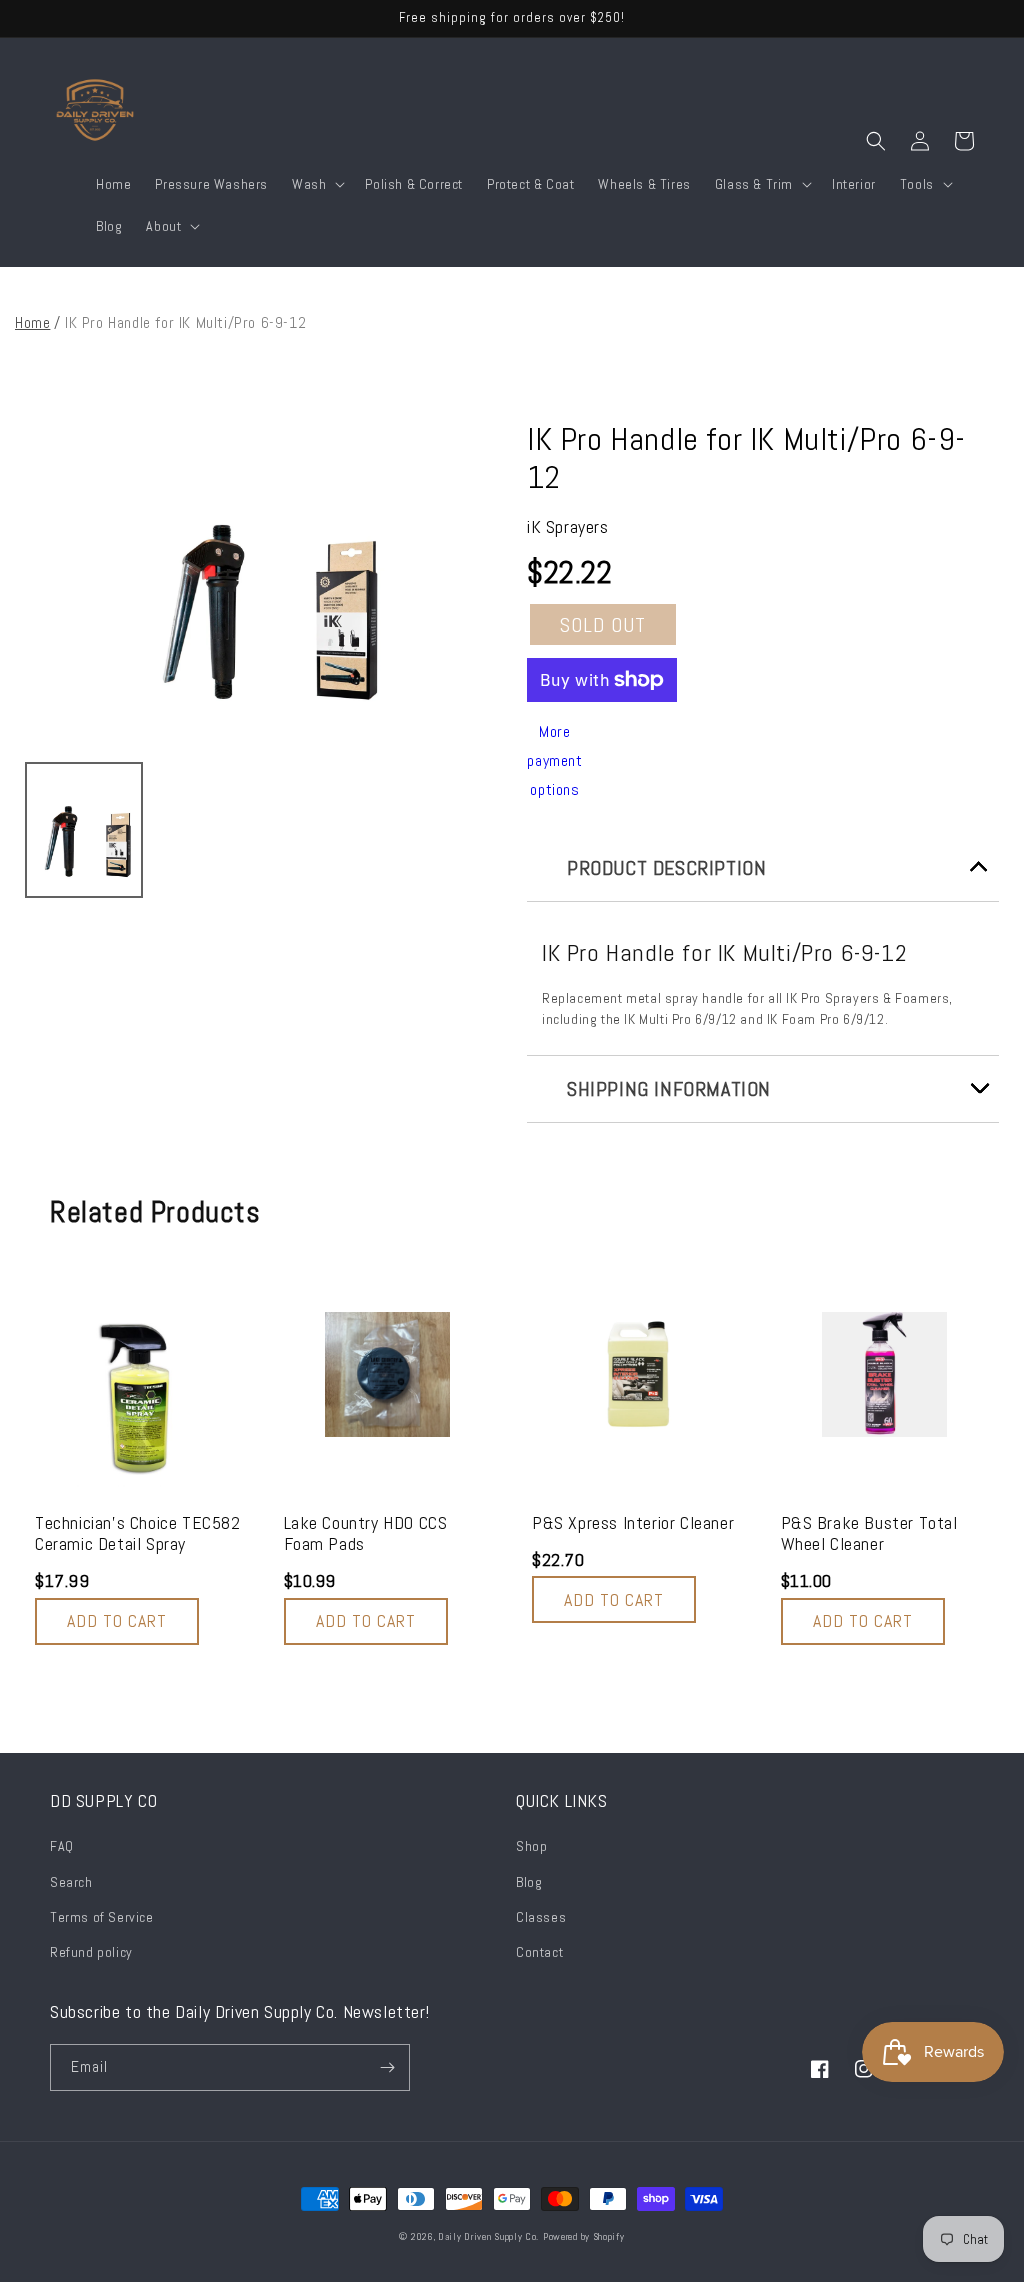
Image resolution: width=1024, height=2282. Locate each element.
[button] (316, 184)
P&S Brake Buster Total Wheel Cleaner (869, 1533)
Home (32, 322)
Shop (531, 1846)
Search (71, 1882)
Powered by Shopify (584, 2236)
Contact (539, 1952)
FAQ (62, 1846)
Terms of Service (102, 1917)
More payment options (554, 760)
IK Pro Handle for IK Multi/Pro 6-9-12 (746, 458)
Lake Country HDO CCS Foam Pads (366, 1533)
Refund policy (91, 1952)
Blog (529, 1882)
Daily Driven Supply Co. (488, 2236)
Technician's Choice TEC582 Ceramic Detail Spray (138, 1533)
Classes (541, 1917)
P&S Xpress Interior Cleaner (633, 1523)
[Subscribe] (387, 2067)
